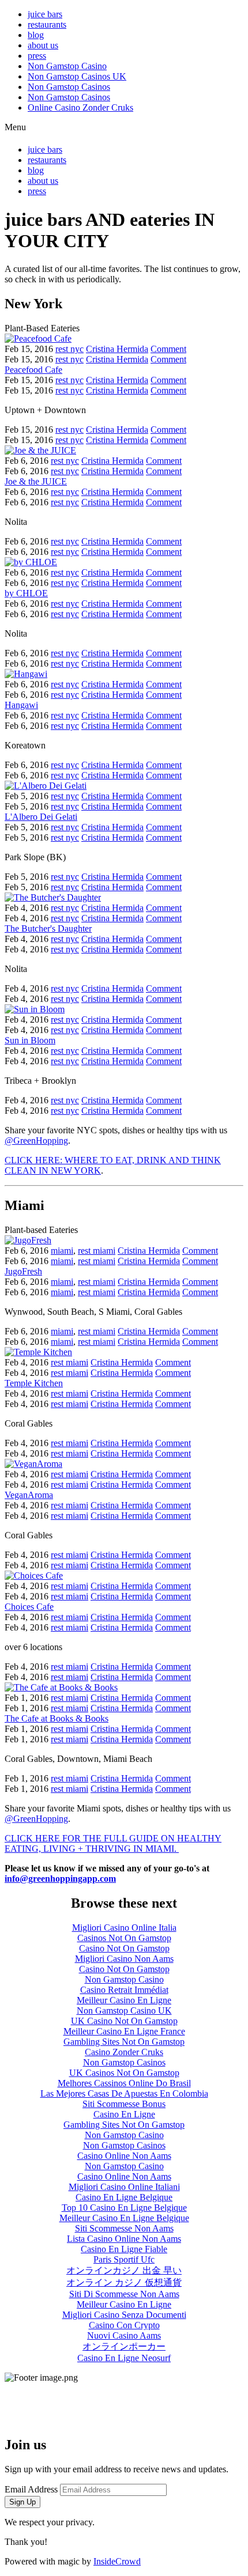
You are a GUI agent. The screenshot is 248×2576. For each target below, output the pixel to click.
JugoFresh (23, 1271)
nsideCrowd (119, 2561)
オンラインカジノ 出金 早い (124, 2270)
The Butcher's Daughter (48, 928)
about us (43, 45)
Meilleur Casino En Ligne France (124, 2031)
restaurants (47, 24)
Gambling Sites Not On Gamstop (124, 2042)
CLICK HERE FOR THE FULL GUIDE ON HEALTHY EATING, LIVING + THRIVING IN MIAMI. (113, 1843)
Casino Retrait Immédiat (124, 1990)
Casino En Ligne (124, 2114)
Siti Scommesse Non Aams (124, 2228)
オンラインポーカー (124, 2346)
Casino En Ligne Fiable (124, 2249)
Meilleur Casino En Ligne (124, 2000)
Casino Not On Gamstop (124, 1948)
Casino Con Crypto (124, 2325)
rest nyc (69, 349)
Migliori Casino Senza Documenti (124, 2315)
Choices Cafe (29, 1607)
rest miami (97, 1251)
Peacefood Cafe (33, 370)
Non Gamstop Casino (67, 66)
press (37, 56)
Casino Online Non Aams (124, 2156)
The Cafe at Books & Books (57, 1718)
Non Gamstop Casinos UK (77, 76)
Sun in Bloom (30, 1040)
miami (62, 1251)
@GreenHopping (36, 1141)
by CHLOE (26, 593)
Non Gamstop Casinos (69, 87)
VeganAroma (29, 1495)
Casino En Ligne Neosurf (124, 2358)
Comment (168, 349)
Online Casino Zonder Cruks (80, 107)
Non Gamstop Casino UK (124, 2011)
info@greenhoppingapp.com (60, 1879)
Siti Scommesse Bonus (124, 2104)
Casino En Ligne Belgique (124, 2197)
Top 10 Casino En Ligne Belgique (124, 2208)
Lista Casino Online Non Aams (124, 2239)
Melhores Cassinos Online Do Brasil (124, 2083)
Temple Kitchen (34, 1383)
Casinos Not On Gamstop (124, 1938)
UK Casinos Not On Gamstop (124, 2073)
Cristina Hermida (117, 349)
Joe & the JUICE (36, 481)
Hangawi (21, 705)
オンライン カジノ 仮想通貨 (124, 2282)
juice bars (45, 14)
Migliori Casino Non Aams (124, 1959)
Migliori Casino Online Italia (124, 1928)
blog (36, 35)
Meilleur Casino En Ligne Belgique (124, 2218)
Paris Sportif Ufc (124, 2259)
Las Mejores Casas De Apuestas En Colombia (124, 2093)
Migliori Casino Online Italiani (124, 2187)
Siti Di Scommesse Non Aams (124, 2294)
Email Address (31, 2489)
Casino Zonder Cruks (124, 2052)
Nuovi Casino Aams (124, 2335)
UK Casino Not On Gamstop (124, 2021)
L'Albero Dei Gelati (41, 817)
